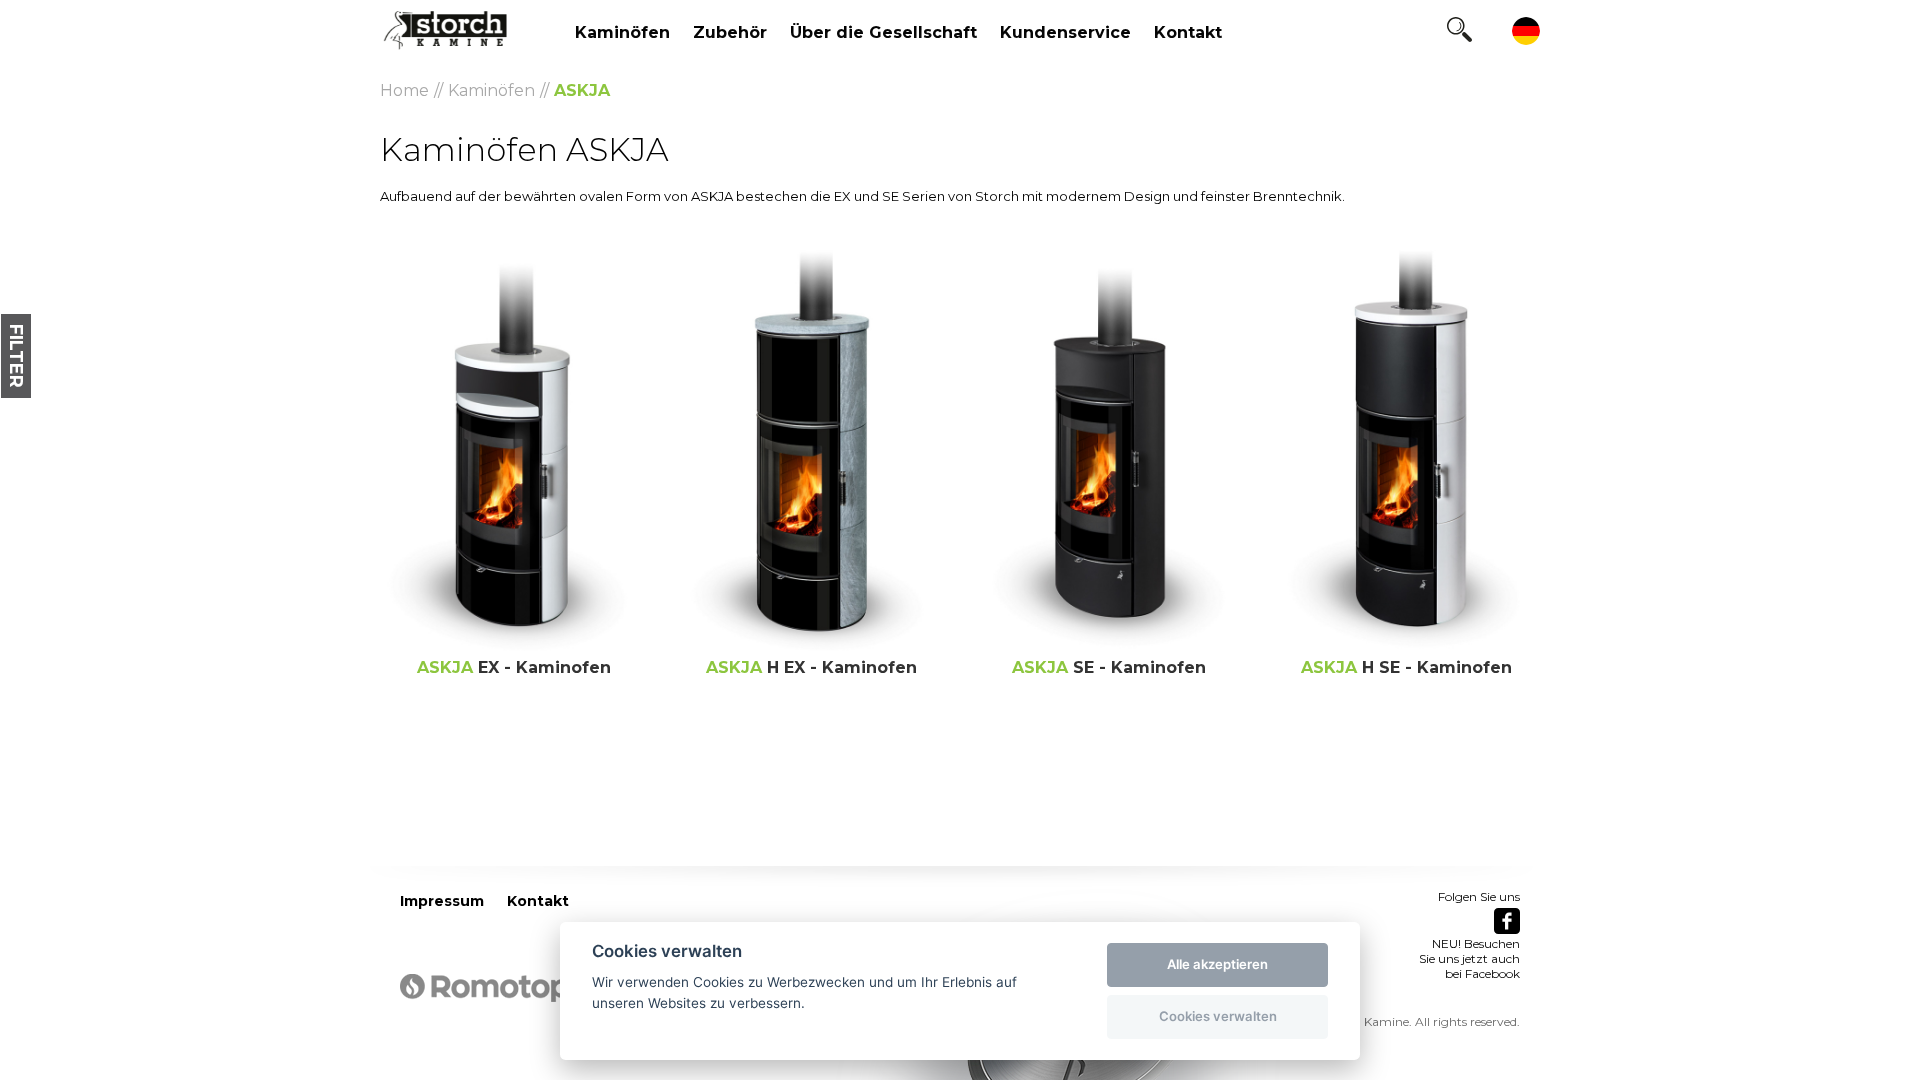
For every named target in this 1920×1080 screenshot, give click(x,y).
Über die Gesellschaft (883, 32)
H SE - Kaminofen (1406, 667)
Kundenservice (1065, 32)
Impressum (442, 901)
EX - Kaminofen (514, 667)
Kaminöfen (622, 32)
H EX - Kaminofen (811, 667)
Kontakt (1188, 32)
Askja (582, 90)
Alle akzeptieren (1217, 964)
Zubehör (730, 32)
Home (404, 90)
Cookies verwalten (1218, 1016)
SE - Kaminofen (1109, 667)
